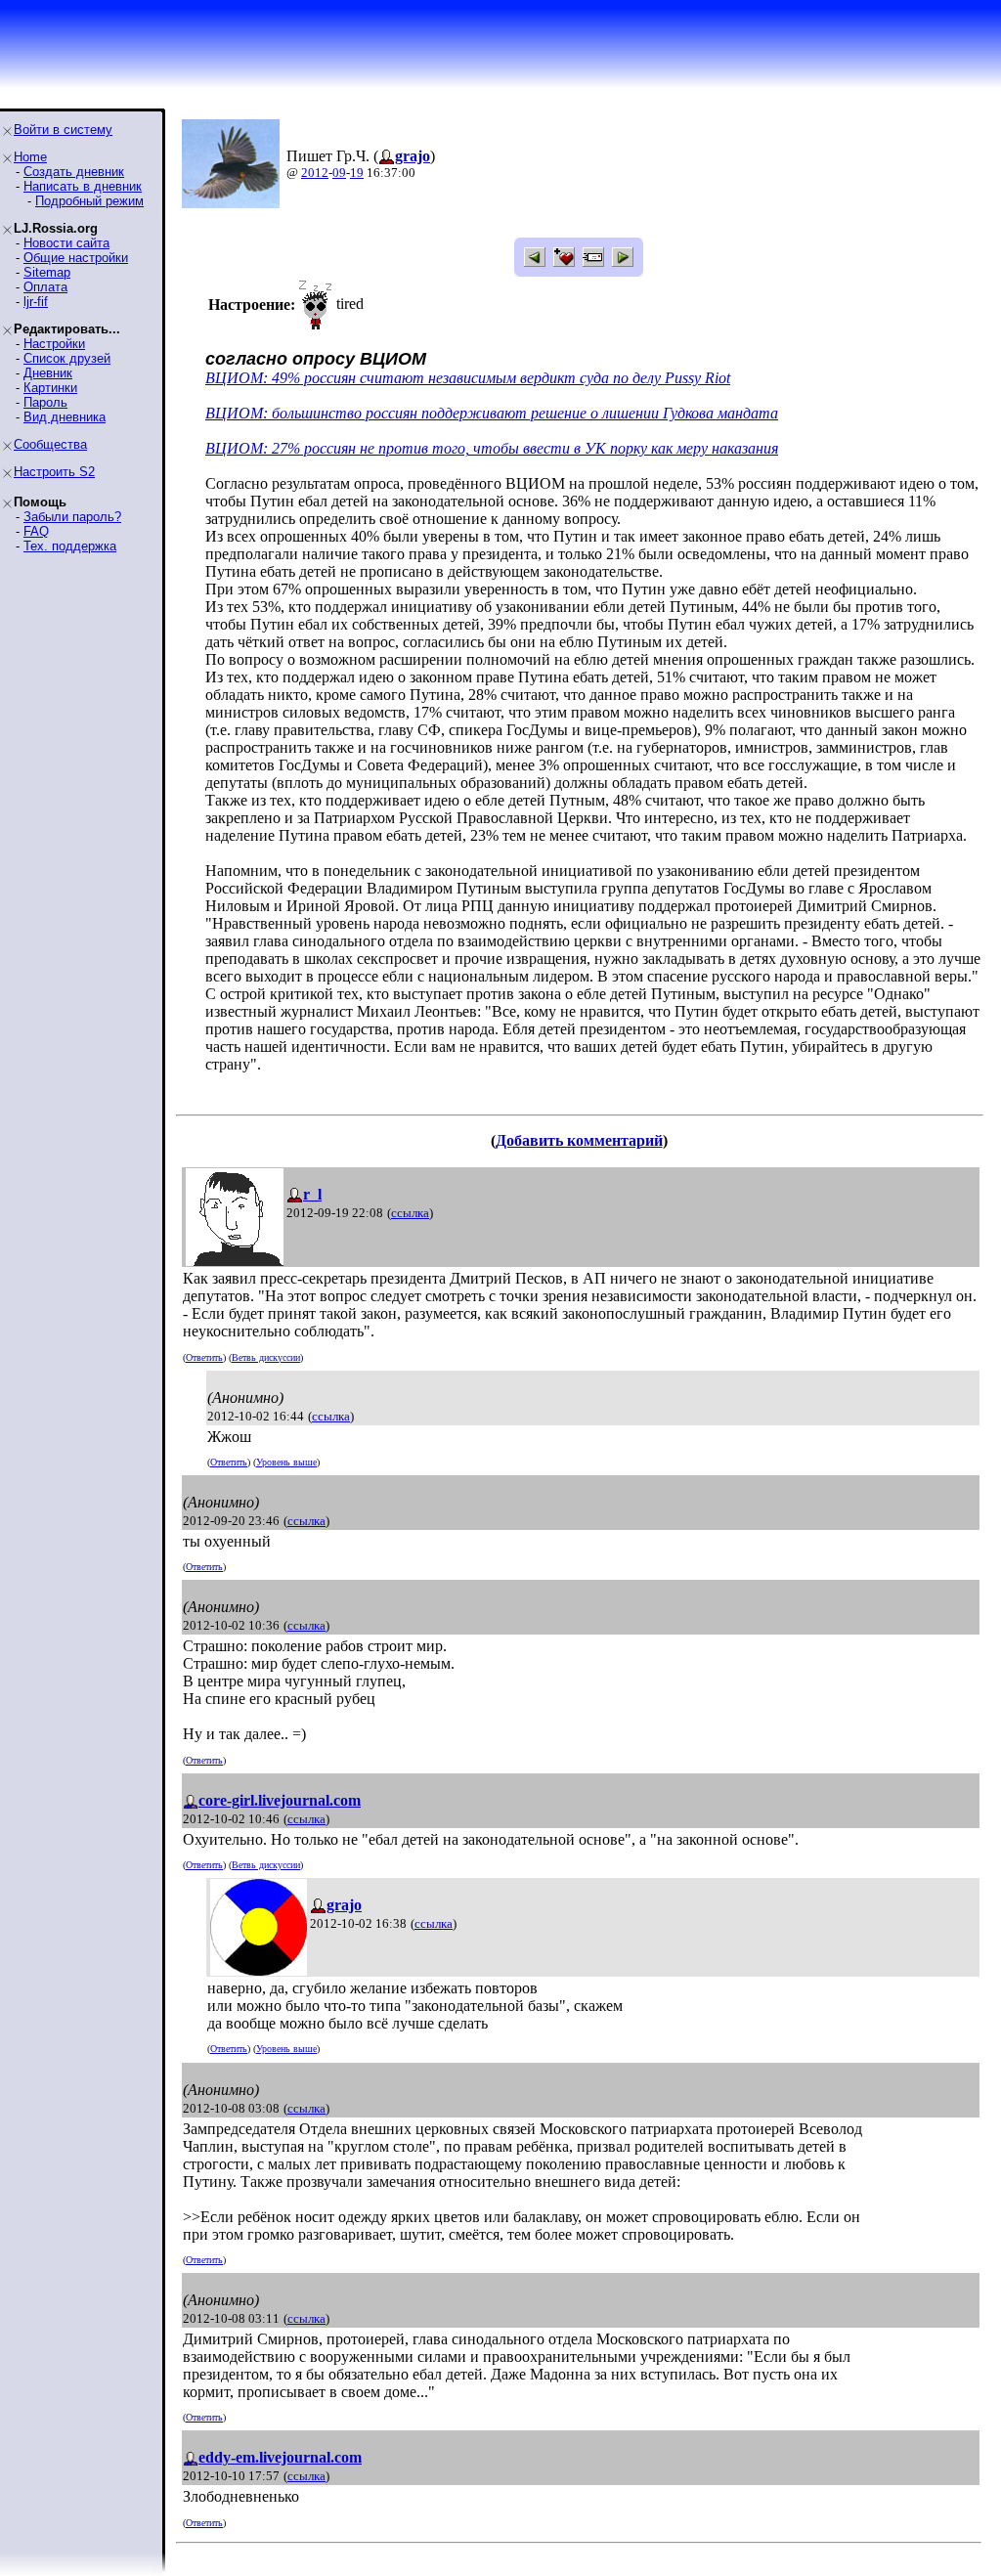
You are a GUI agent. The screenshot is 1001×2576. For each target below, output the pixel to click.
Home (30, 157)
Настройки (54, 344)
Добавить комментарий (579, 1140)
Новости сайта (66, 243)
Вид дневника (65, 417)
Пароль (45, 402)
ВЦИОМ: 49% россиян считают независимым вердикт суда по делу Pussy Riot (468, 378)
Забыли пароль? (72, 517)
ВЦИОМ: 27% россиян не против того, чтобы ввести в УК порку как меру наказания (492, 448)
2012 (315, 173)
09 (339, 173)
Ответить (204, 1357)
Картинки (50, 388)
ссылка (410, 1213)
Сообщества (50, 444)
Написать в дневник (83, 186)
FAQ (36, 531)
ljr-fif (36, 302)
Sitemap (47, 272)
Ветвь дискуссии (266, 1357)
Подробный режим (89, 201)
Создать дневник (74, 172)
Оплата (45, 287)
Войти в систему (63, 130)
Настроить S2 (54, 472)
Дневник (48, 373)
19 (357, 173)
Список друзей (67, 358)
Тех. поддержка (70, 546)
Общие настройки (76, 258)
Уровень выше (286, 1462)
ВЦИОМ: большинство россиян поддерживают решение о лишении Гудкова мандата (492, 413)
